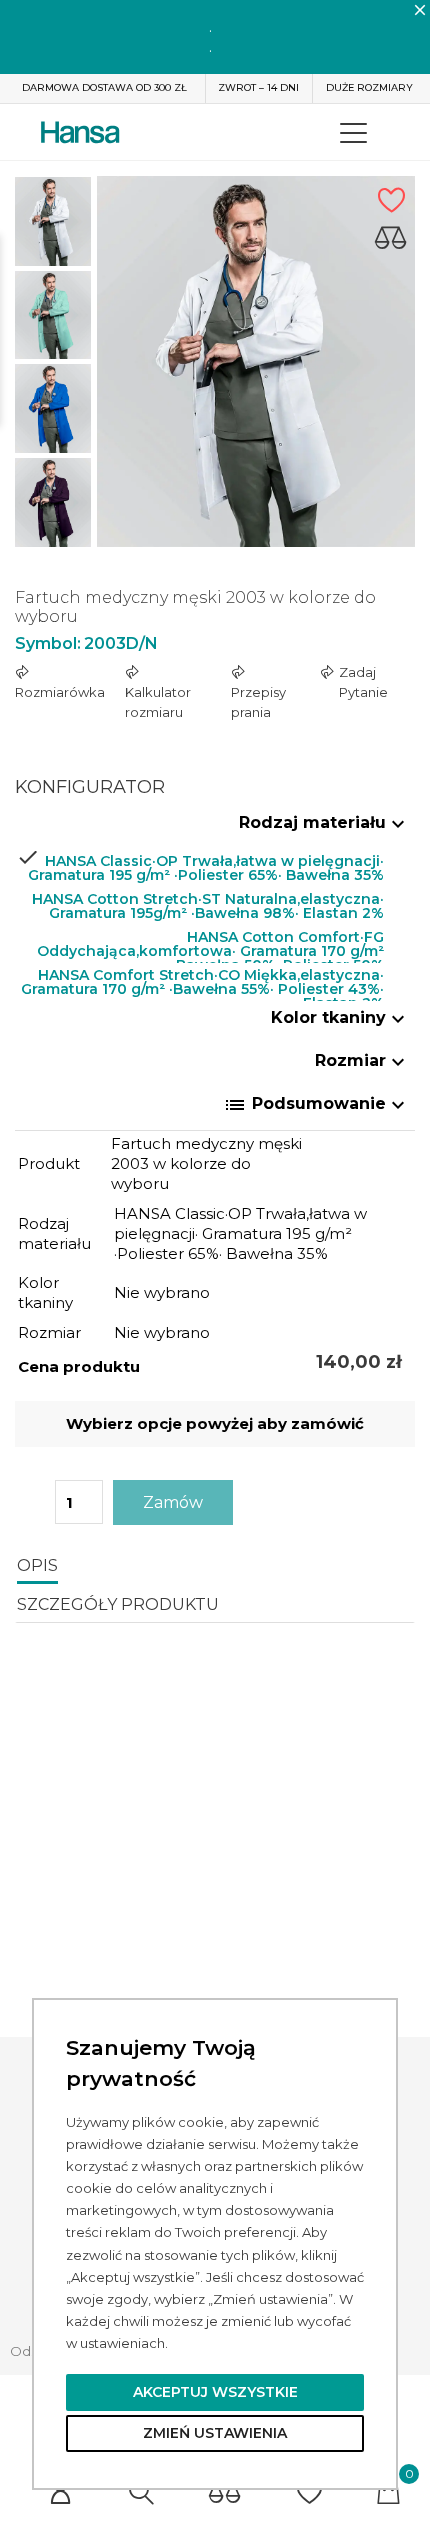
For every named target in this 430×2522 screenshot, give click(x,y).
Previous (53, 161)
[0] (225, 2492)
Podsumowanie (316, 1105)
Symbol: (48, 643)
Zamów (173, 1502)
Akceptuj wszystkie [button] (215, 2392)
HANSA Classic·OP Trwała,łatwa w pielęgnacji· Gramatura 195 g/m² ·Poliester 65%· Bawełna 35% (206, 865)
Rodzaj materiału (324, 824)
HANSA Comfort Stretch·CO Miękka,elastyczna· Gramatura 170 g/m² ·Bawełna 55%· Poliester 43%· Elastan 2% (202, 979)
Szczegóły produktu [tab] (118, 1604)
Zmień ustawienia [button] (215, 2433)
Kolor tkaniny (340, 1019)
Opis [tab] (37, 1565)
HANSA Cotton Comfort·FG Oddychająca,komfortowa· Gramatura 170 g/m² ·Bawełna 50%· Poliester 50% (210, 941)
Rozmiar (362, 1062)
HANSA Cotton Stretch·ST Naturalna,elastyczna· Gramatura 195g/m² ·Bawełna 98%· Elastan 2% (208, 903)
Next (53, 551)
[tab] (215, 828)
